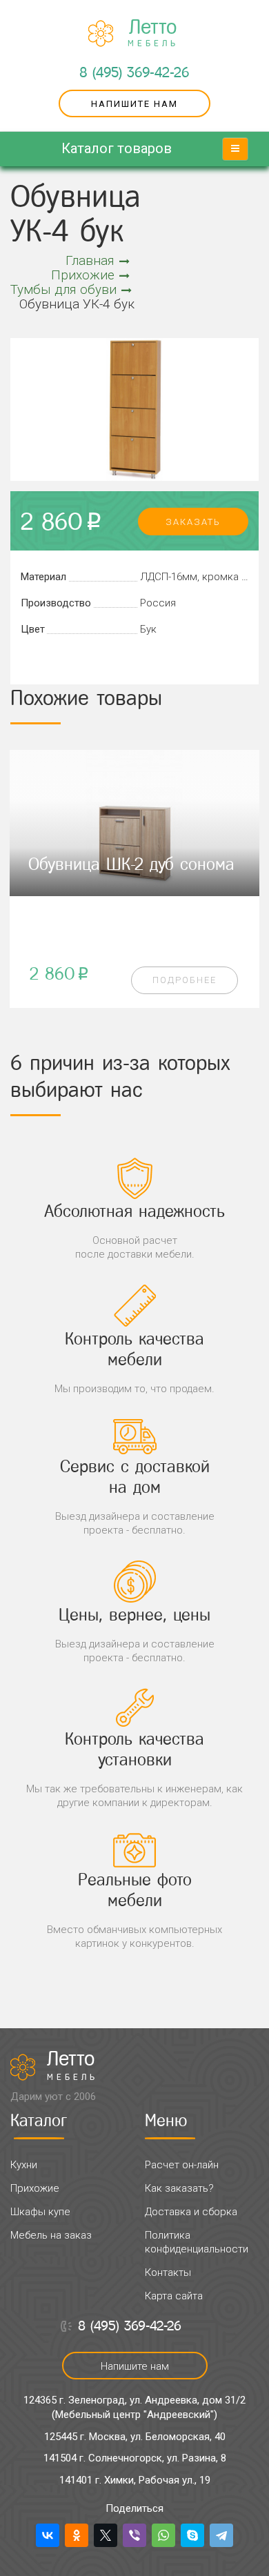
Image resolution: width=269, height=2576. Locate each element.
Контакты (168, 2272)
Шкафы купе (40, 2212)
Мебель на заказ (51, 2235)
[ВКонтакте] (48, 2535)
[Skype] (192, 2535)
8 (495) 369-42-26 (134, 72)
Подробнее (185, 980)
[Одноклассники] (77, 2535)
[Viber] (134, 2535)
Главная (90, 260)
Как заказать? (179, 2188)
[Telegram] (221, 2535)
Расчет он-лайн (182, 2165)
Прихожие (83, 275)
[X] (106, 2535)
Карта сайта (174, 2296)
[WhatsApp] (163, 2535)
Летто (153, 33)
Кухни (24, 2165)
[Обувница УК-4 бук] (134, 409)
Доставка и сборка (191, 2212)
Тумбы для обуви (63, 289)
